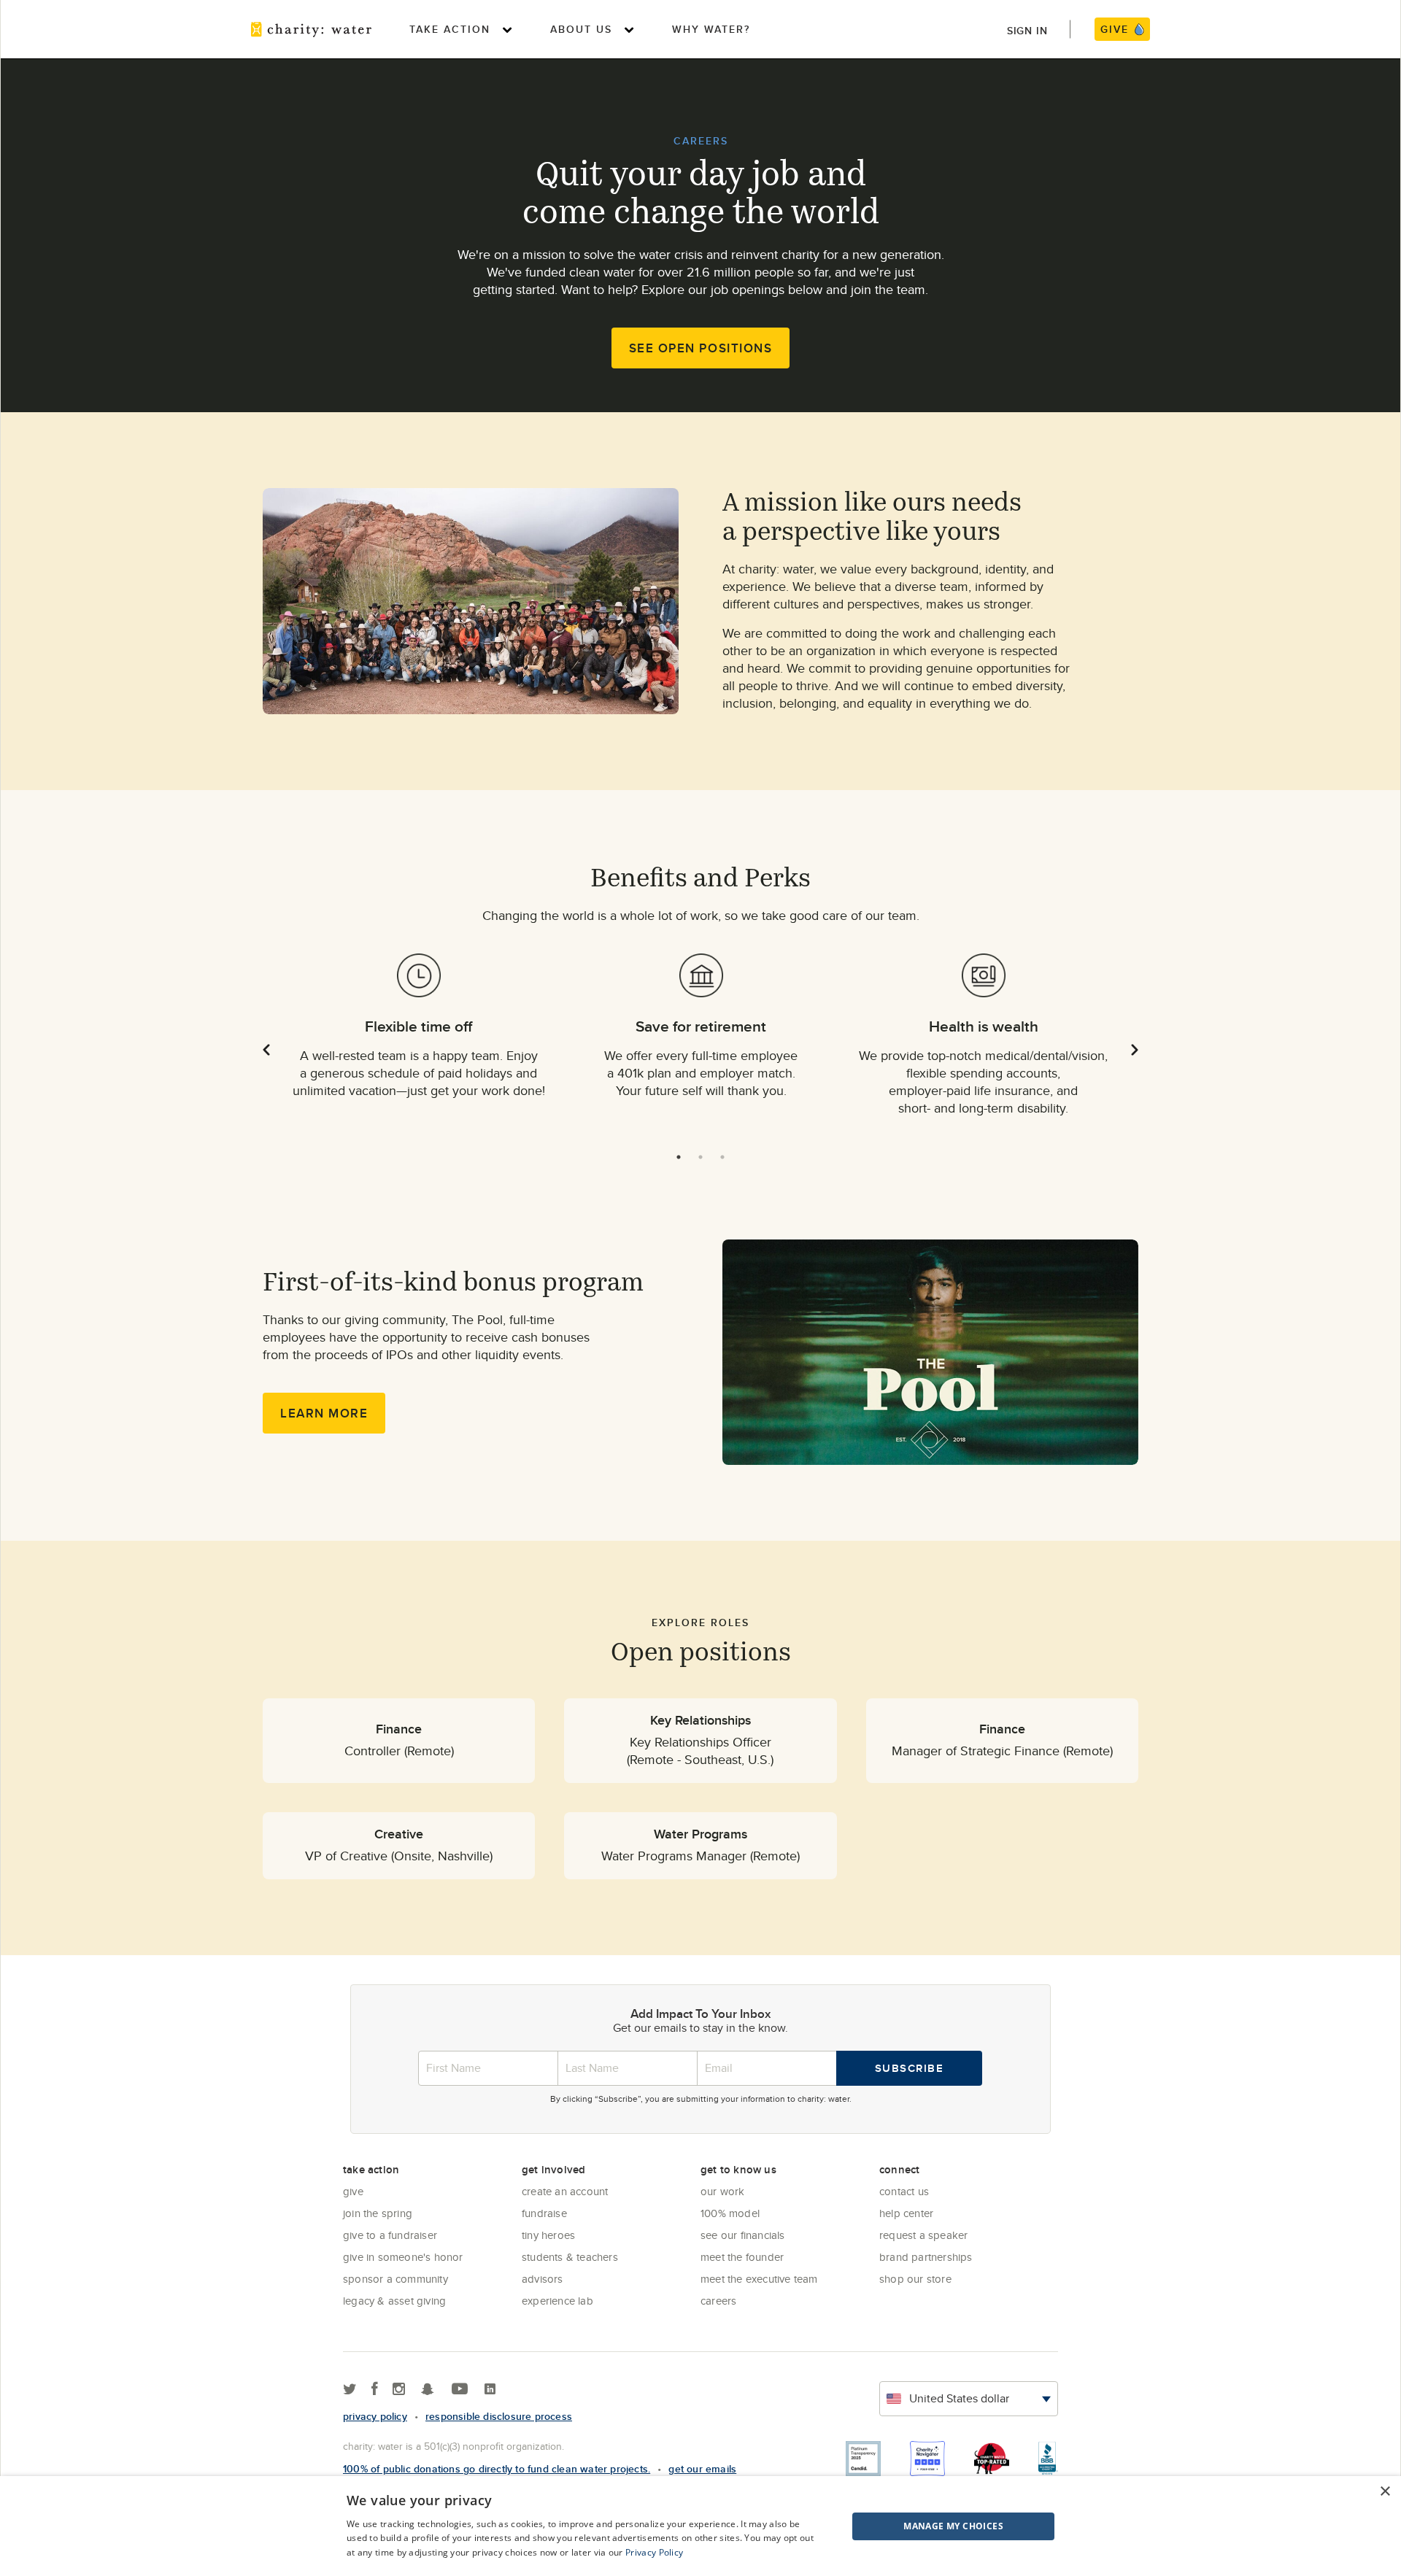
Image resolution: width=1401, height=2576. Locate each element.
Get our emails (702, 2469)
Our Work (723, 2191)
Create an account (565, 2191)
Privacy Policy (654, 2552)
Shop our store (915, 2279)
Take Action (450, 29)
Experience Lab (557, 2301)
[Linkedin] (490, 2390)
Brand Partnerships (926, 2257)
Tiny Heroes (548, 2235)
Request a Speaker (923, 2235)
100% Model (730, 2213)
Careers (718, 2301)
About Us (581, 29)
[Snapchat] (427, 2390)
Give (353, 2191)
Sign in (1027, 31)
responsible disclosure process (499, 2416)
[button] (917, 2526)
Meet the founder (742, 2257)
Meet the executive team (759, 2279)
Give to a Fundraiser (390, 2235)
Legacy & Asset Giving (394, 2301)
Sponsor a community (395, 2279)
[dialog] (700, 2526)
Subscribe (910, 2068)
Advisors (543, 2279)
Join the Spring (378, 2213)
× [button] (1385, 2492)
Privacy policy (375, 2416)
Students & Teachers (570, 2257)
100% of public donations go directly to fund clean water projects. (497, 2469)
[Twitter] (350, 2390)
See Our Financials (743, 2235)
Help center (906, 2213)
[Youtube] (460, 2390)
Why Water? (711, 29)
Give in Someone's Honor (403, 2257)
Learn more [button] (324, 1413)
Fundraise (544, 2213)
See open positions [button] (701, 348)
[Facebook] (375, 2390)
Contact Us (904, 2191)
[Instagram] (399, 2390)
